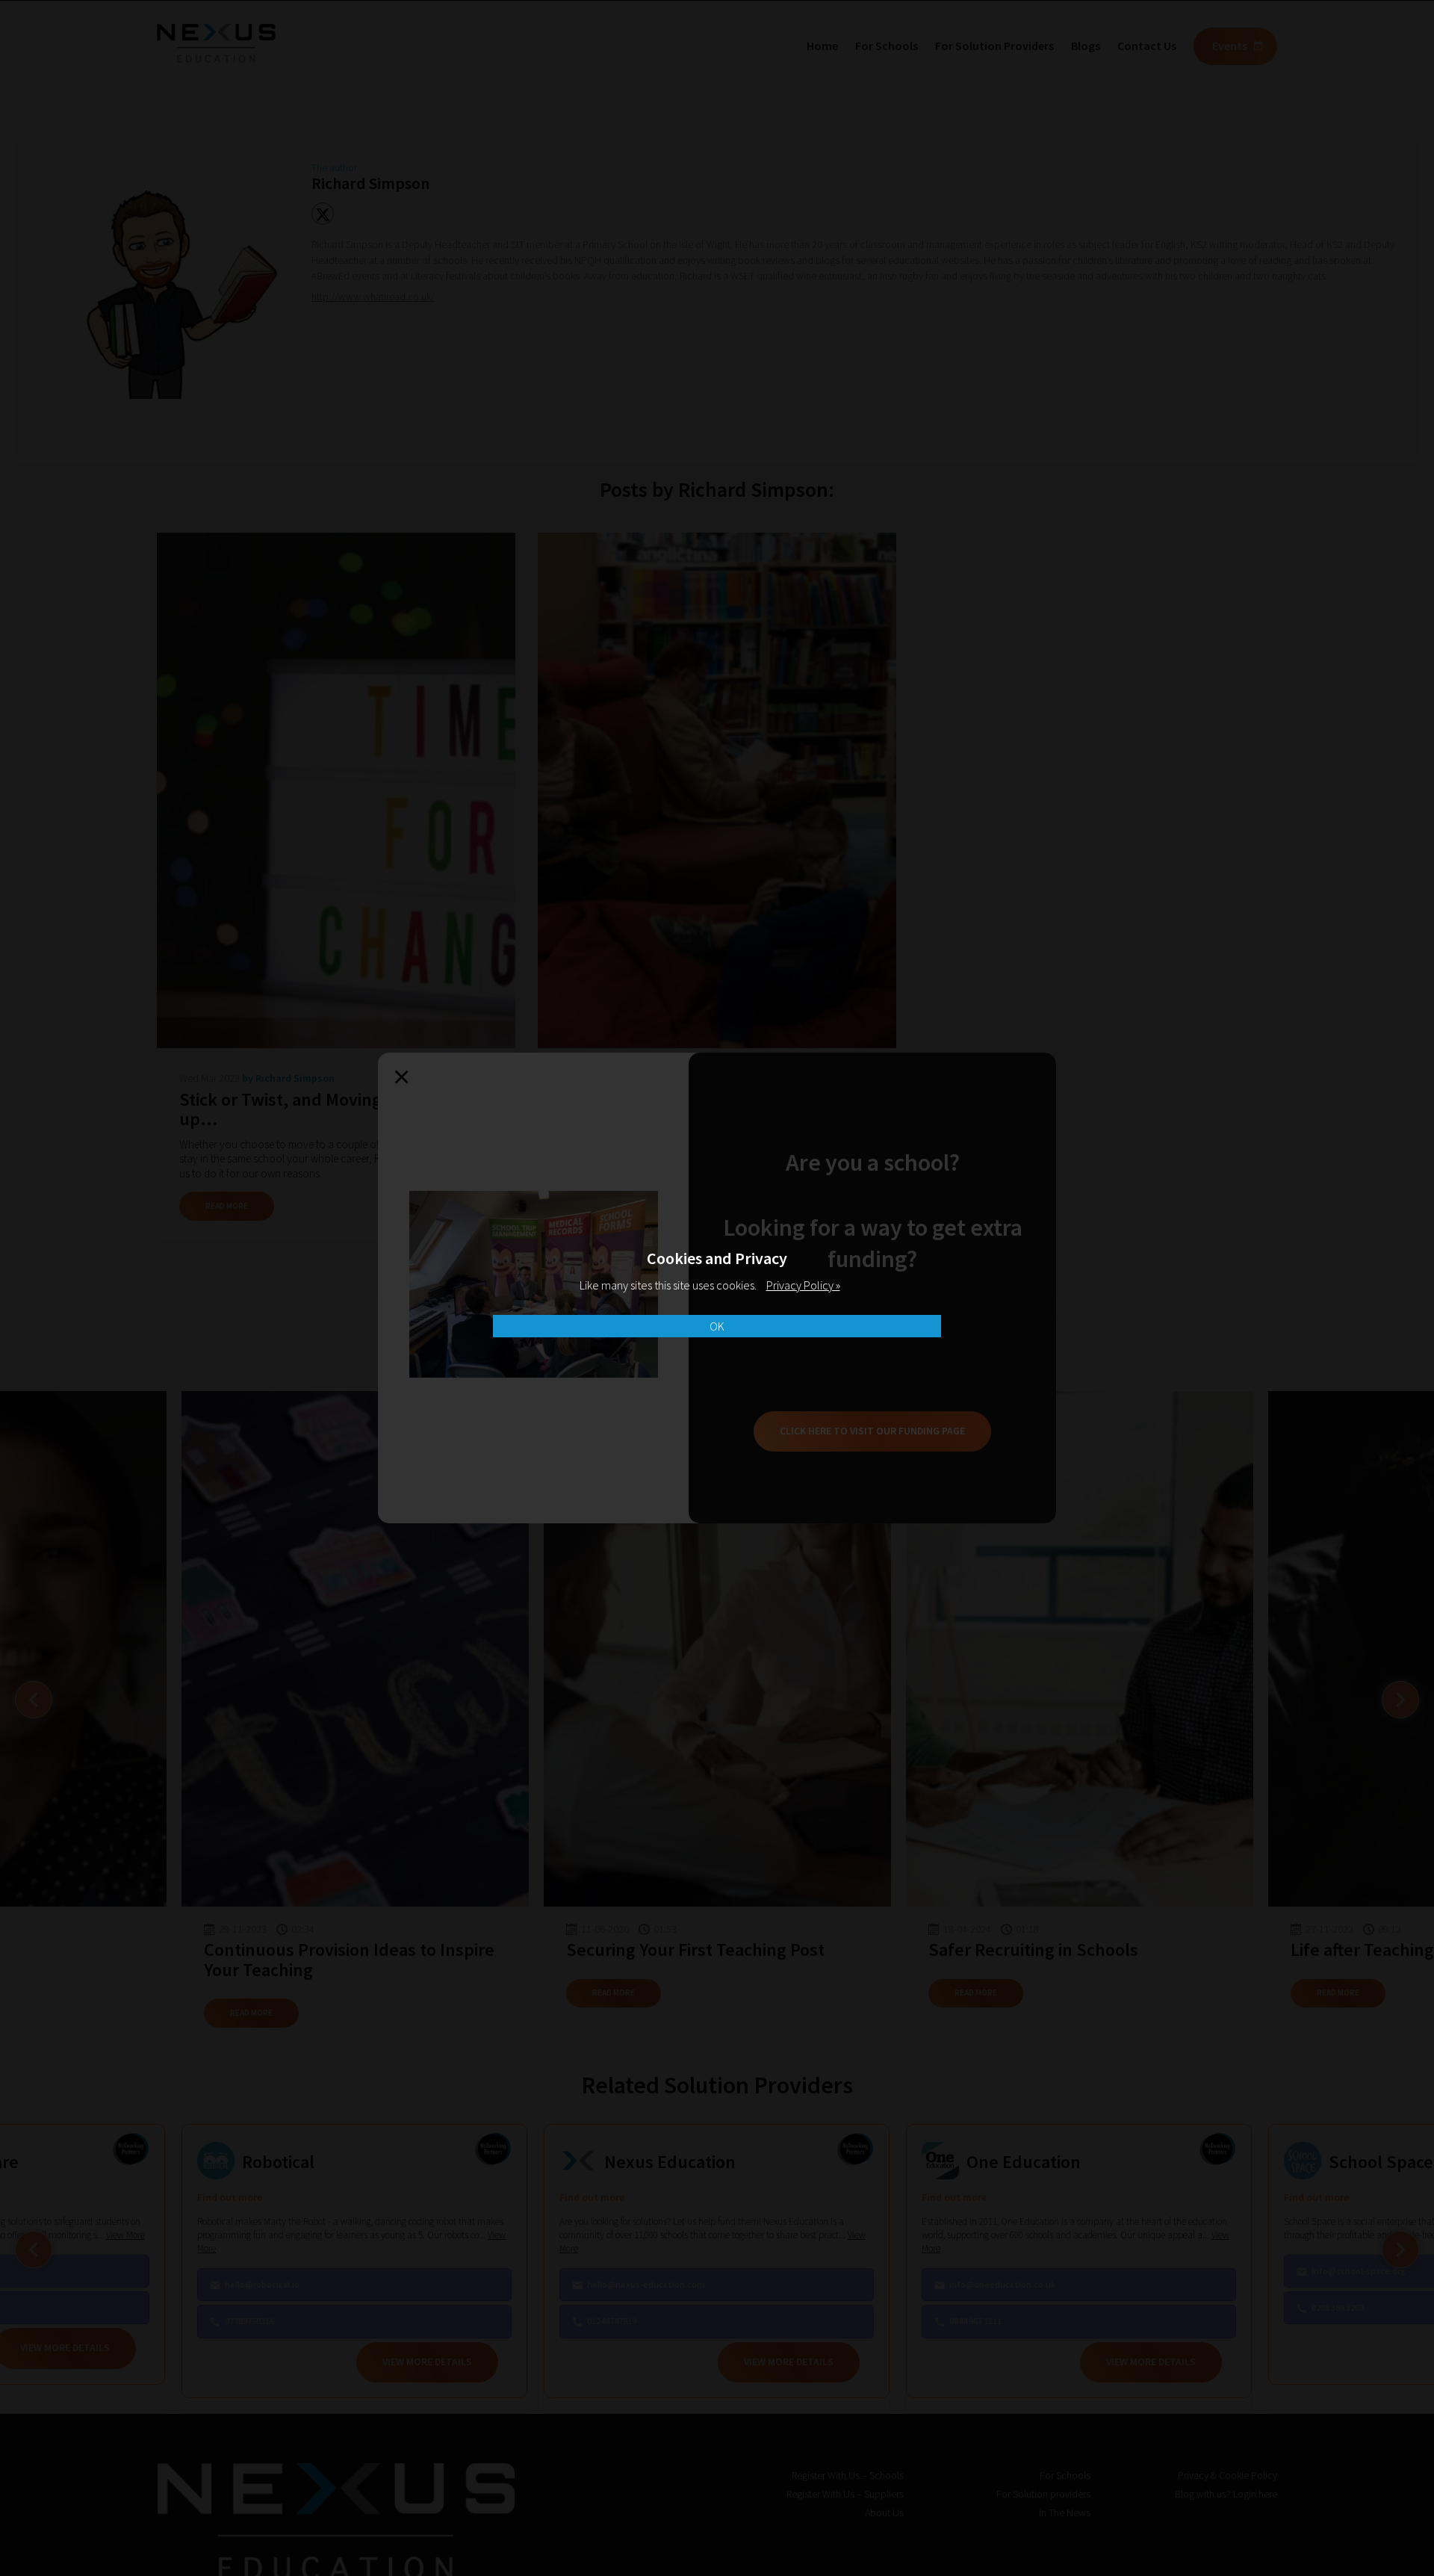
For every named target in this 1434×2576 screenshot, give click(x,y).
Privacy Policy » (803, 1285)
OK (717, 1326)
